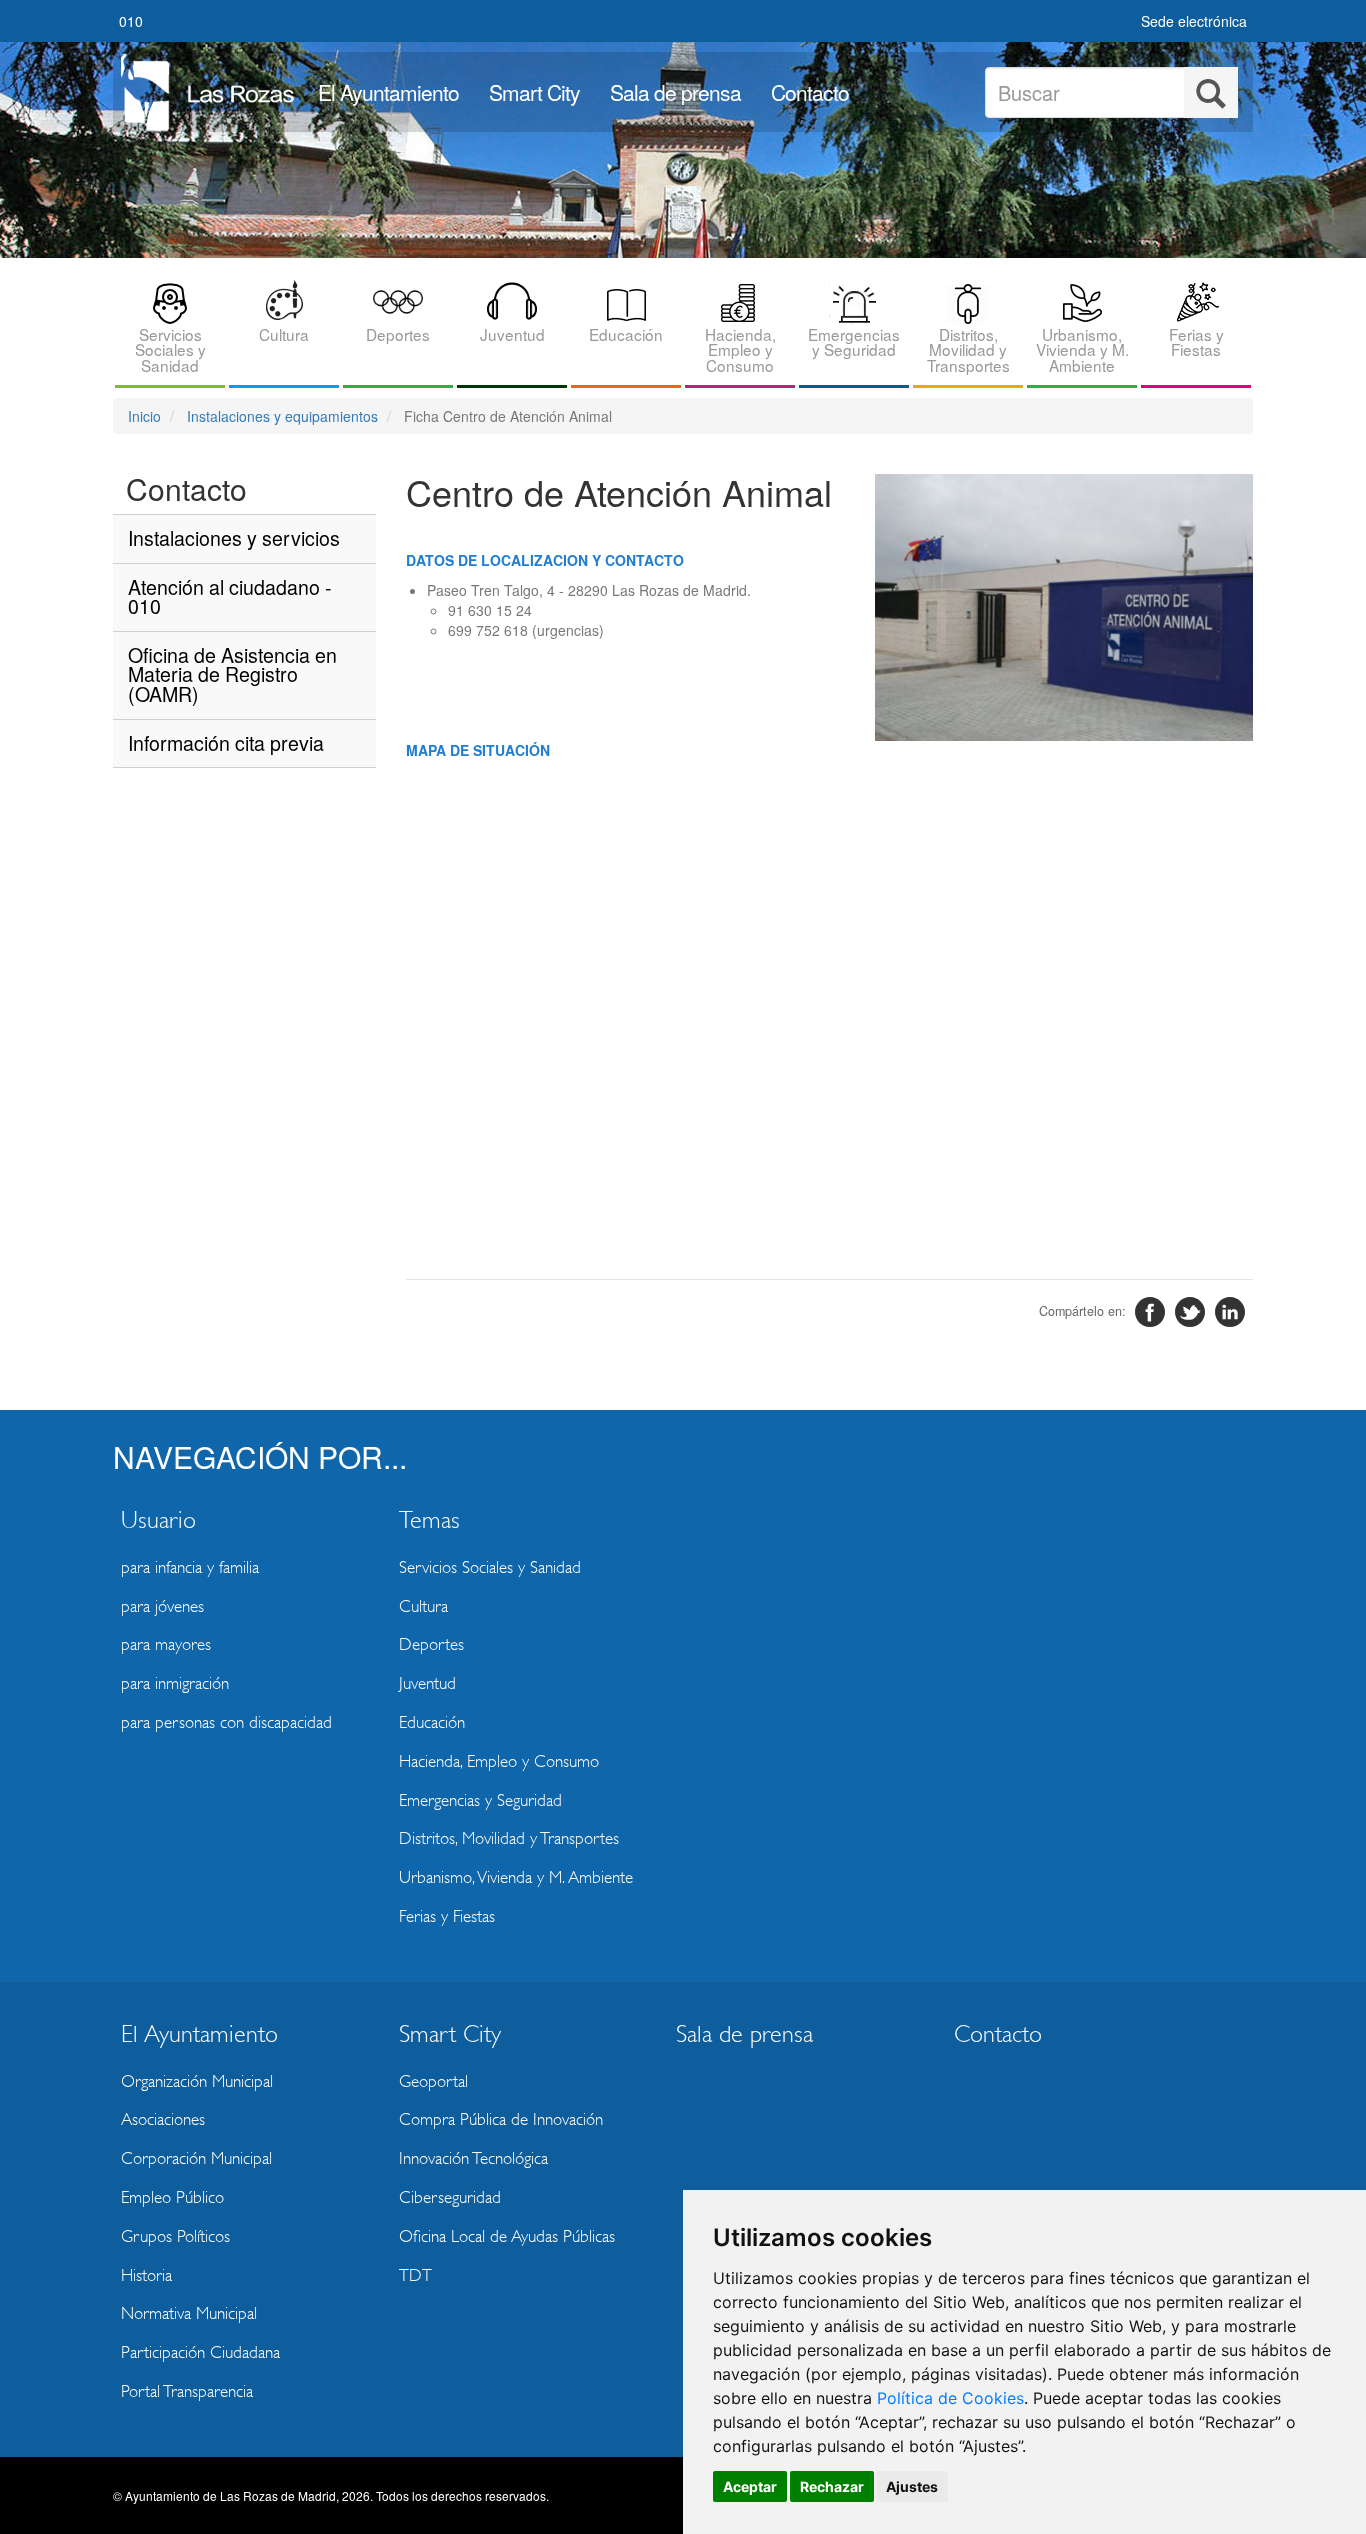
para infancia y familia (190, 1567)
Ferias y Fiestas (1196, 341)
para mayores (166, 1644)
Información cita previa (226, 742)
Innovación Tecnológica (473, 2158)
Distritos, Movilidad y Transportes (968, 349)
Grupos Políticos (175, 2236)
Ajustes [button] (912, 2486)
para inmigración (175, 1683)
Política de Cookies (950, 2398)
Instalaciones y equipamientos (282, 416)
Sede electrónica (1194, 21)
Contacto (810, 92)
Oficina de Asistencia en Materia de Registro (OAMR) (232, 674)
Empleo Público (172, 2197)
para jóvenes (162, 1606)
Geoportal (433, 2081)
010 (131, 21)
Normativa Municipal (189, 2313)
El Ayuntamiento (388, 92)
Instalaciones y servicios (234, 537)
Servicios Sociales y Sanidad (170, 349)
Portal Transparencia (187, 2391)
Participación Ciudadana (200, 2352)
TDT (415, 2275)
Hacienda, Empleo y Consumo (740, 349)
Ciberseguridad (450, 2197)
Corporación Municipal (196, 2158)
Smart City (534, 92)
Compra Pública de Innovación (501, 2119)
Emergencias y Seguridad (854, 341)
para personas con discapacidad (226, 1722)
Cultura (284, 334)
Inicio (144, 416)
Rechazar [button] (832, 2486)
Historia (146, 2275)
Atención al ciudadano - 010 (230, 596)
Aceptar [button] (750, 2486)
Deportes (398, 334)
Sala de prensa (675, 92)
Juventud (512, 334)
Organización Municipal (197, 2081)
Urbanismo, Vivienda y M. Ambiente (1082, 349)
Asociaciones (163, 2119)
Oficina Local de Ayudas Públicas (507, 2236)
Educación (626, 334)
